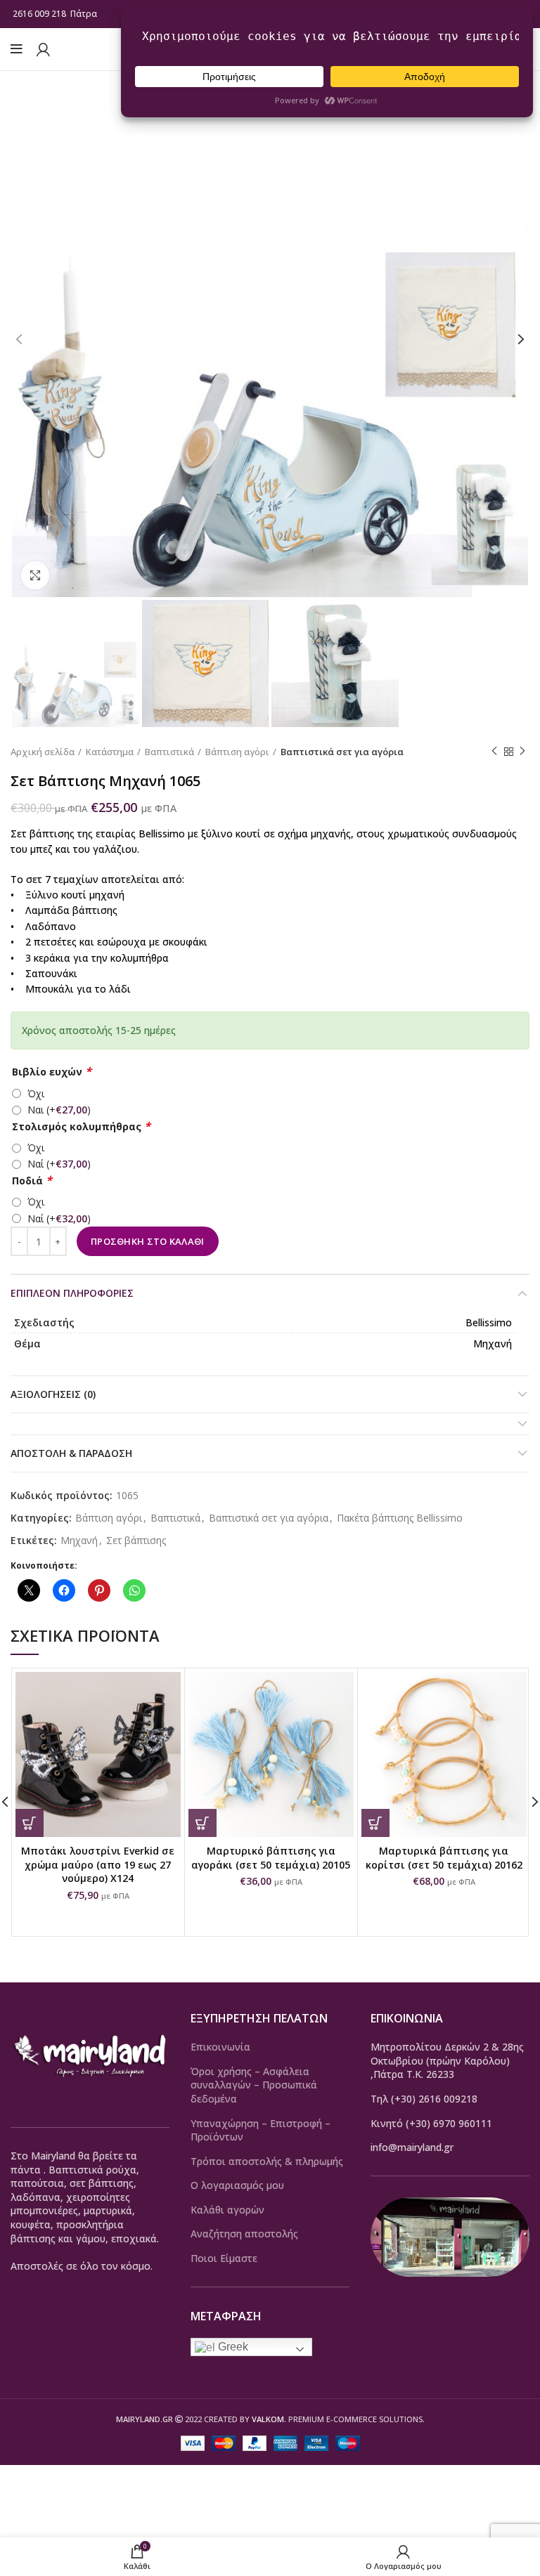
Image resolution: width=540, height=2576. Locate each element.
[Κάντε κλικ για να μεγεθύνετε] (35, 575)
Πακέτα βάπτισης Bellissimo (400, 1518)
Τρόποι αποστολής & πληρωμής (267, 2161)
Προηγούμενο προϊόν (494, 752)
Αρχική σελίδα (43, 752)
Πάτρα (85, 14)
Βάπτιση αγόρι (237, 752)
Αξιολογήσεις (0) (53, 1394)
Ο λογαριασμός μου (237, 2185)
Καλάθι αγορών (227, 2210)
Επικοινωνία (220, 2047)
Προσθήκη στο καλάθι (148, 1241)
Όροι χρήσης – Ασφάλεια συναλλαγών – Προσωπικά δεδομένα (254, 2085)
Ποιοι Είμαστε (224, 2258)
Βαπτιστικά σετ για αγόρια (342, 752)
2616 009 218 (39, 14)
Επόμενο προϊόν (522, 752)
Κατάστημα (110, 752)
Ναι (59, 1110)
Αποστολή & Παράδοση (71, 1453)
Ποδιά (32, 1181)
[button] (30, 1823)
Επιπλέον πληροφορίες (72, 1293)
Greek (232, 2347)
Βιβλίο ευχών (52, 1072)
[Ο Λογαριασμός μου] (43, 49)
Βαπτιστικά (169, 752)
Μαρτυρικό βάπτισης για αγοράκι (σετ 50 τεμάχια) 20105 (271, 1858)
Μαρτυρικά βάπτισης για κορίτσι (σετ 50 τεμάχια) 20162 (444, 1858)
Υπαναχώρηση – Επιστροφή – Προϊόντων (261, 2130)
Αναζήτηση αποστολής (244, 2234)
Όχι (36, 1093)
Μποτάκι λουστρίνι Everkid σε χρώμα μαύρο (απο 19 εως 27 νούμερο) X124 (98, 1864)
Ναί (59, 1164)
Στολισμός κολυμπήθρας (81, 1126)
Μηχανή (79, 1541)
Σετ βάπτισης (136, 1541)
